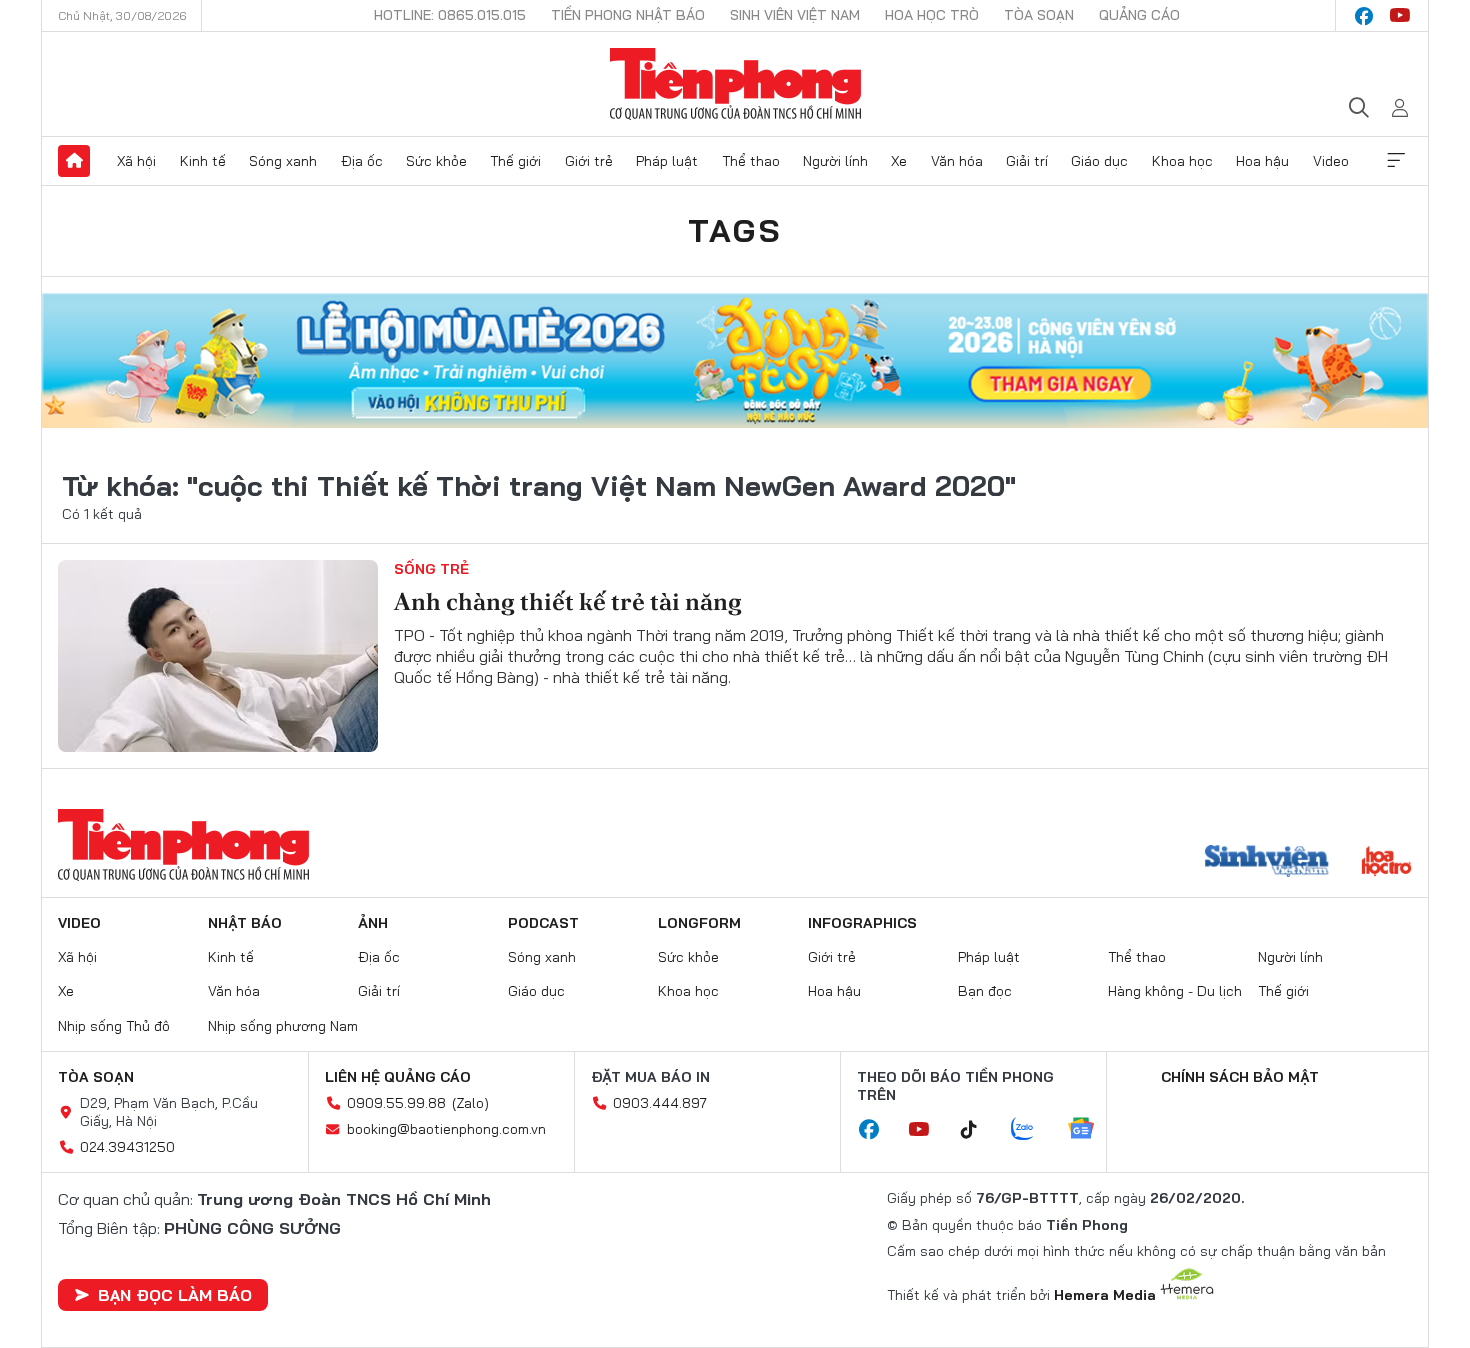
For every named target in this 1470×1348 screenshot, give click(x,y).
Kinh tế (203, 161)
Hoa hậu (1262, 161)
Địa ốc (362, 161)
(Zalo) (470, 1103)
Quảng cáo (1139, 15)
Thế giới (515, 161)
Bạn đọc (985, 991)
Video (1331, 161)
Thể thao (751, 161)
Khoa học (1182, 161)
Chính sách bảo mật (1240, 1077)
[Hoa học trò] (1386, 863)
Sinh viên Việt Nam (795, 15)
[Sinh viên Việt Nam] (1267, 863)
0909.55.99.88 (396, 1103)
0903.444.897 (660, 1103)
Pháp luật (667, 161)
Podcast (543, 923)
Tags (735, 230)
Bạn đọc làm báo (175, 1295)
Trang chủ (74, 161)
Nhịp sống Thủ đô (114, 1026)
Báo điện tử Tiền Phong (735, 84)
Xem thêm (1396, 161)
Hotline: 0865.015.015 (450, 15)
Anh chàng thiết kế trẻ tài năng (568, 601)
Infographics (862, 923)
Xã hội (136, 161)
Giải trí (1027, 161)
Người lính (835, 161)
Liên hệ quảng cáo (398, 1077)
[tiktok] (979, 1130)
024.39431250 (127, 1147)
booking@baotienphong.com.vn (446, 1129)
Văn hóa (957, 161)
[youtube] (1400, 16)
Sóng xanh (283, 161)
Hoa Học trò (932, 15)
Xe (899, 161)
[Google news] (1091, 1130)
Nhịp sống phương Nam (283, 1026)
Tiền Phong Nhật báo (628, 15)
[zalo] (1033, 1130)
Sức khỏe (436, 161)
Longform (699, 923)
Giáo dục (1099, 161)
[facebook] (1364, 16)
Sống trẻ (431, 569)
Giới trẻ (589, 161)
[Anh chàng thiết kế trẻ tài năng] (218, 656)
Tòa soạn (1039, 15)
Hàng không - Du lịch (1175, 991)
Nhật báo (245, 923)
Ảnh (373, 923)
